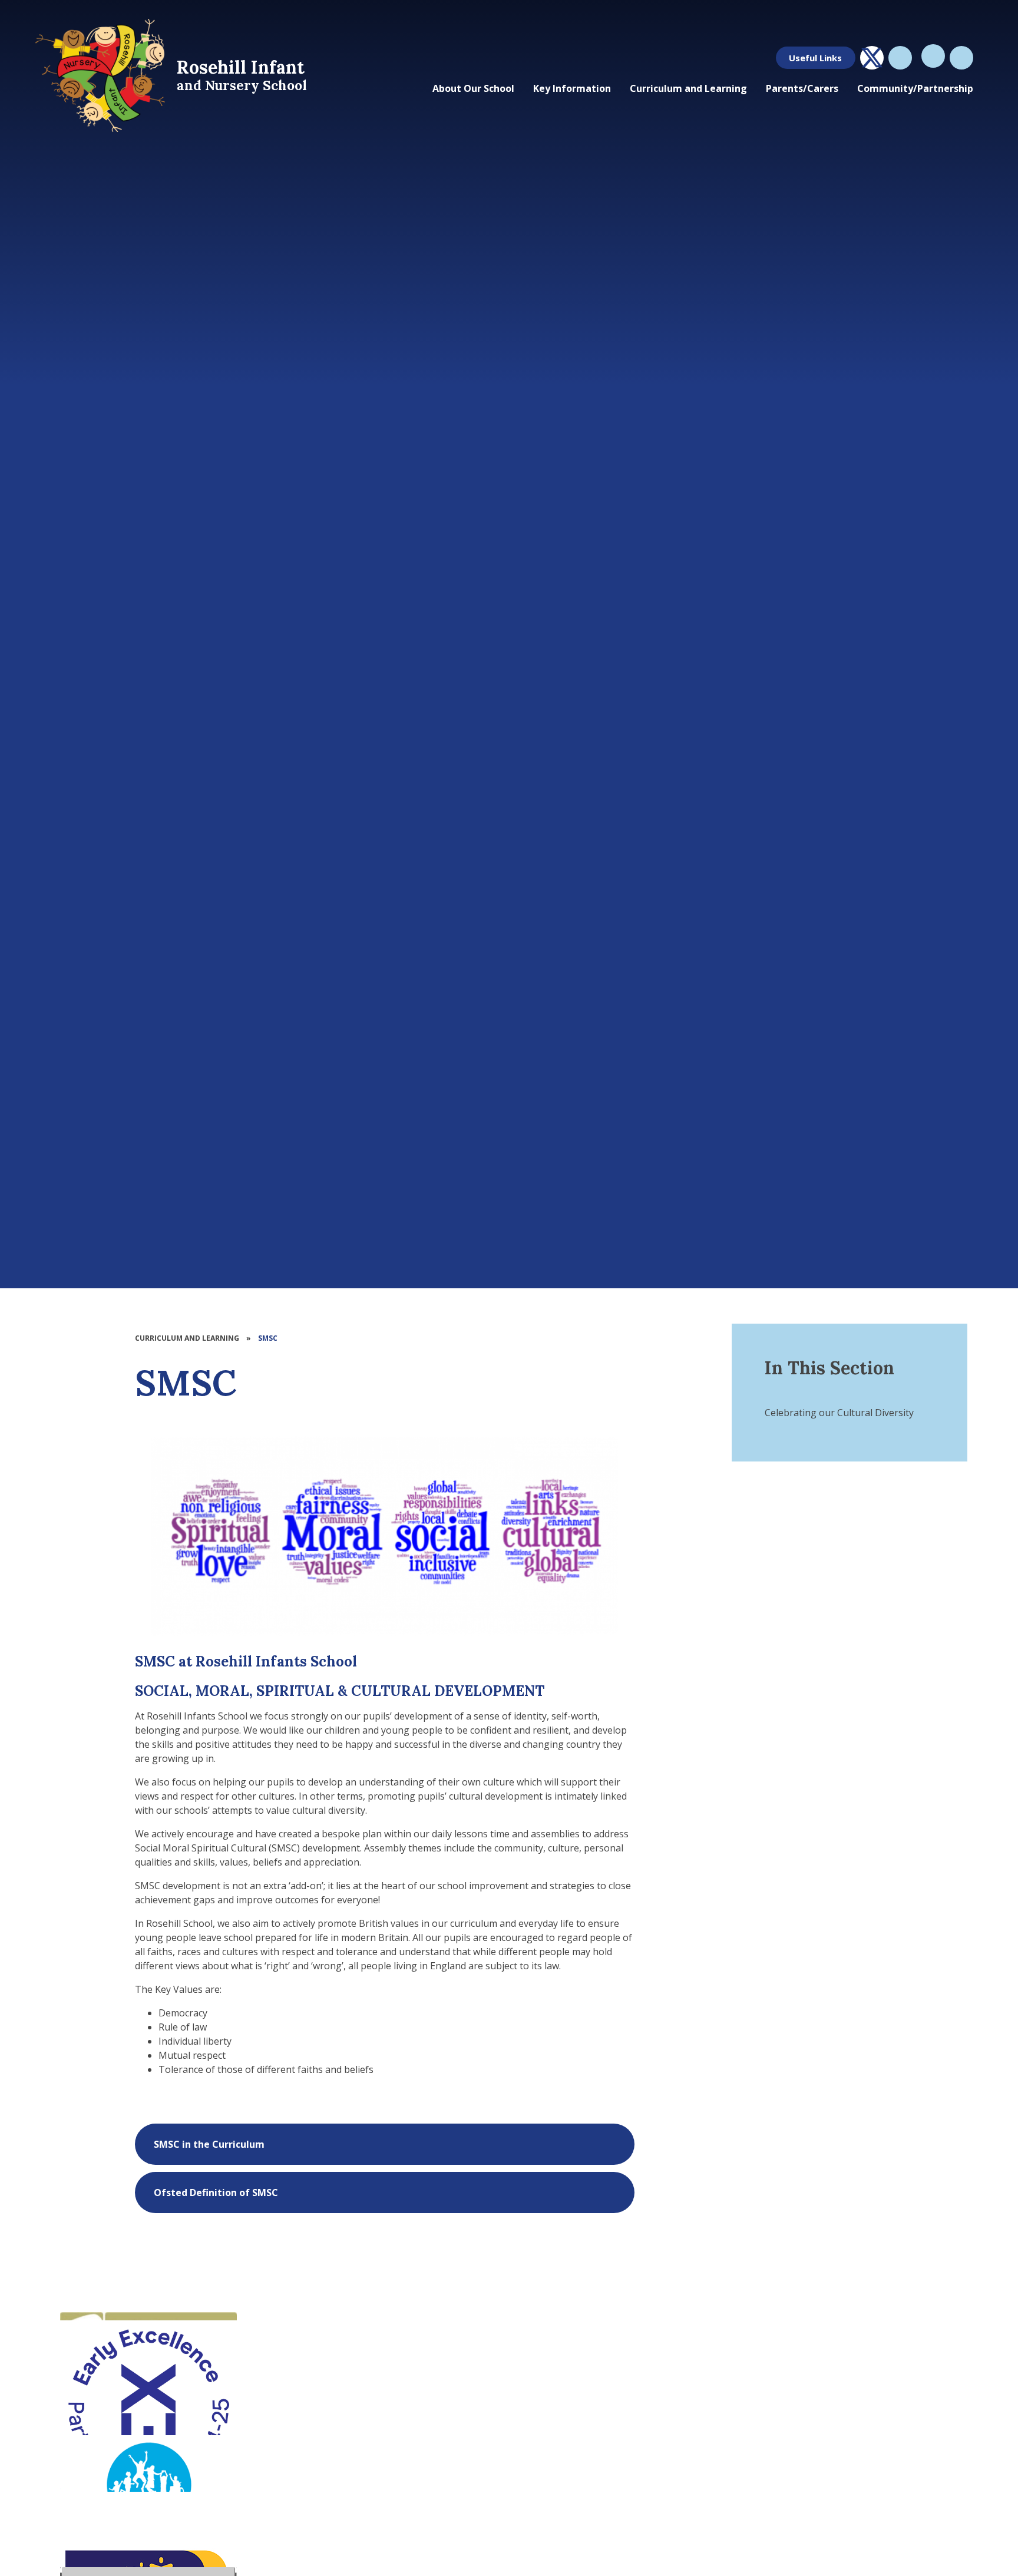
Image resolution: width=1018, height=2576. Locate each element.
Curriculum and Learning (187, 1338)
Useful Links (815, 58)
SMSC (268, 1338)
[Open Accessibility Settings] (961, 58)
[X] (872, 58)
